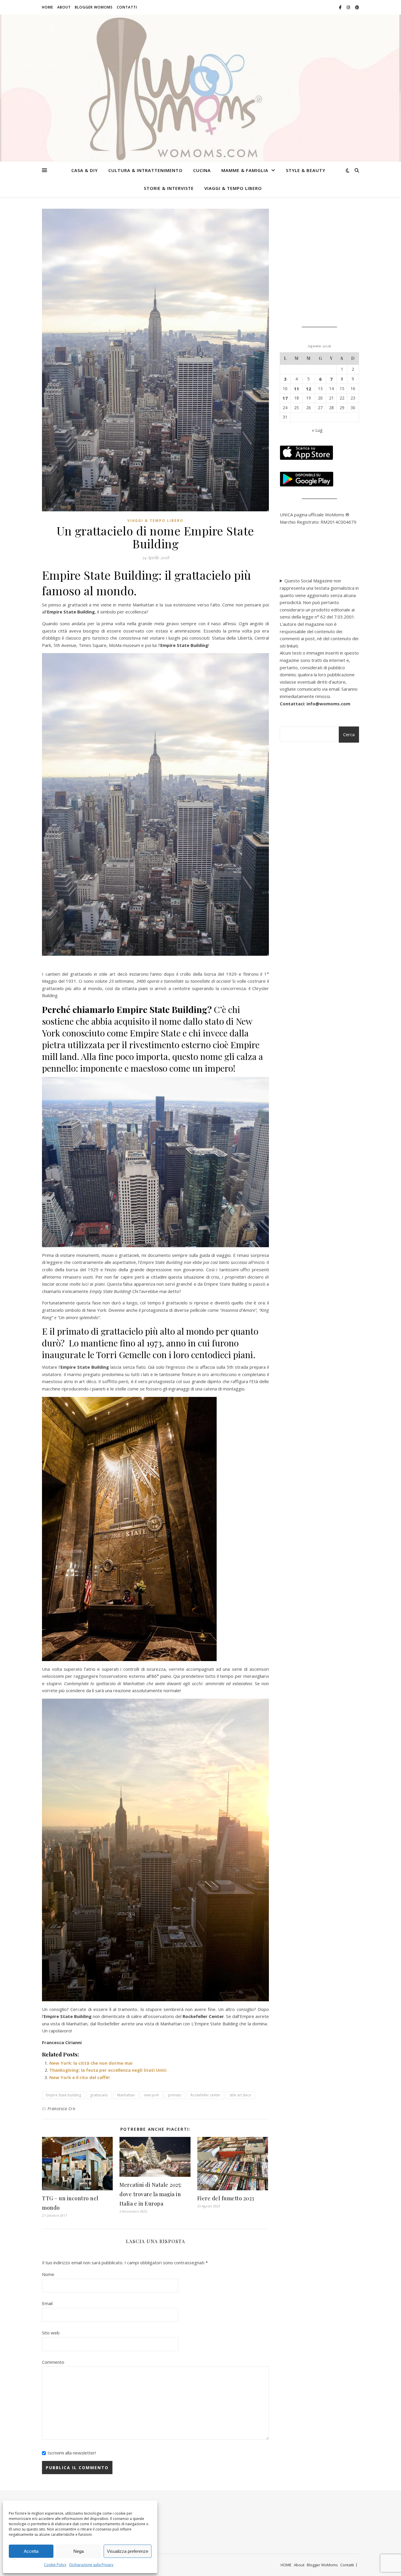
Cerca (349, 734)
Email (47, 2303)
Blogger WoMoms (94, 7)
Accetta (31, 2551)
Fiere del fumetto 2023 (226, 2198)
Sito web (51, 2333)
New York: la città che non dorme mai (91, 2063)
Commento (53, 2362)
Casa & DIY (85, 170)
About (64, 7)
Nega (79, 2551)
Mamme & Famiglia (245, 170)
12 (309, 389)
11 (296, 389)
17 (285, 398)
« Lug (317, 430)
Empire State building (63, 2095)
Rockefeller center (205, 2095)
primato (175, 2095)
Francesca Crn (62, 2109)
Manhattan (126, 2095)
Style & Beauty (306, 170)
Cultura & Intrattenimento (145, 170)
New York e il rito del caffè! (79, 2077)
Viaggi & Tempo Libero (233, 188)
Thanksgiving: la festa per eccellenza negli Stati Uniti (108, 2070)
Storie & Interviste (169, 188)
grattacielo (99, 2095)
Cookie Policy (55, 2565)
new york (151, 2095)
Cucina (202, 170)
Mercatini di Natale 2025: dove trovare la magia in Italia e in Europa (151, 2194)
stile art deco (240, 2095)
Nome (48, 2274)
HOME (48, 7)
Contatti (127, 7)
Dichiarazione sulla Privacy (91, 2565)
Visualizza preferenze (128, 2551)
